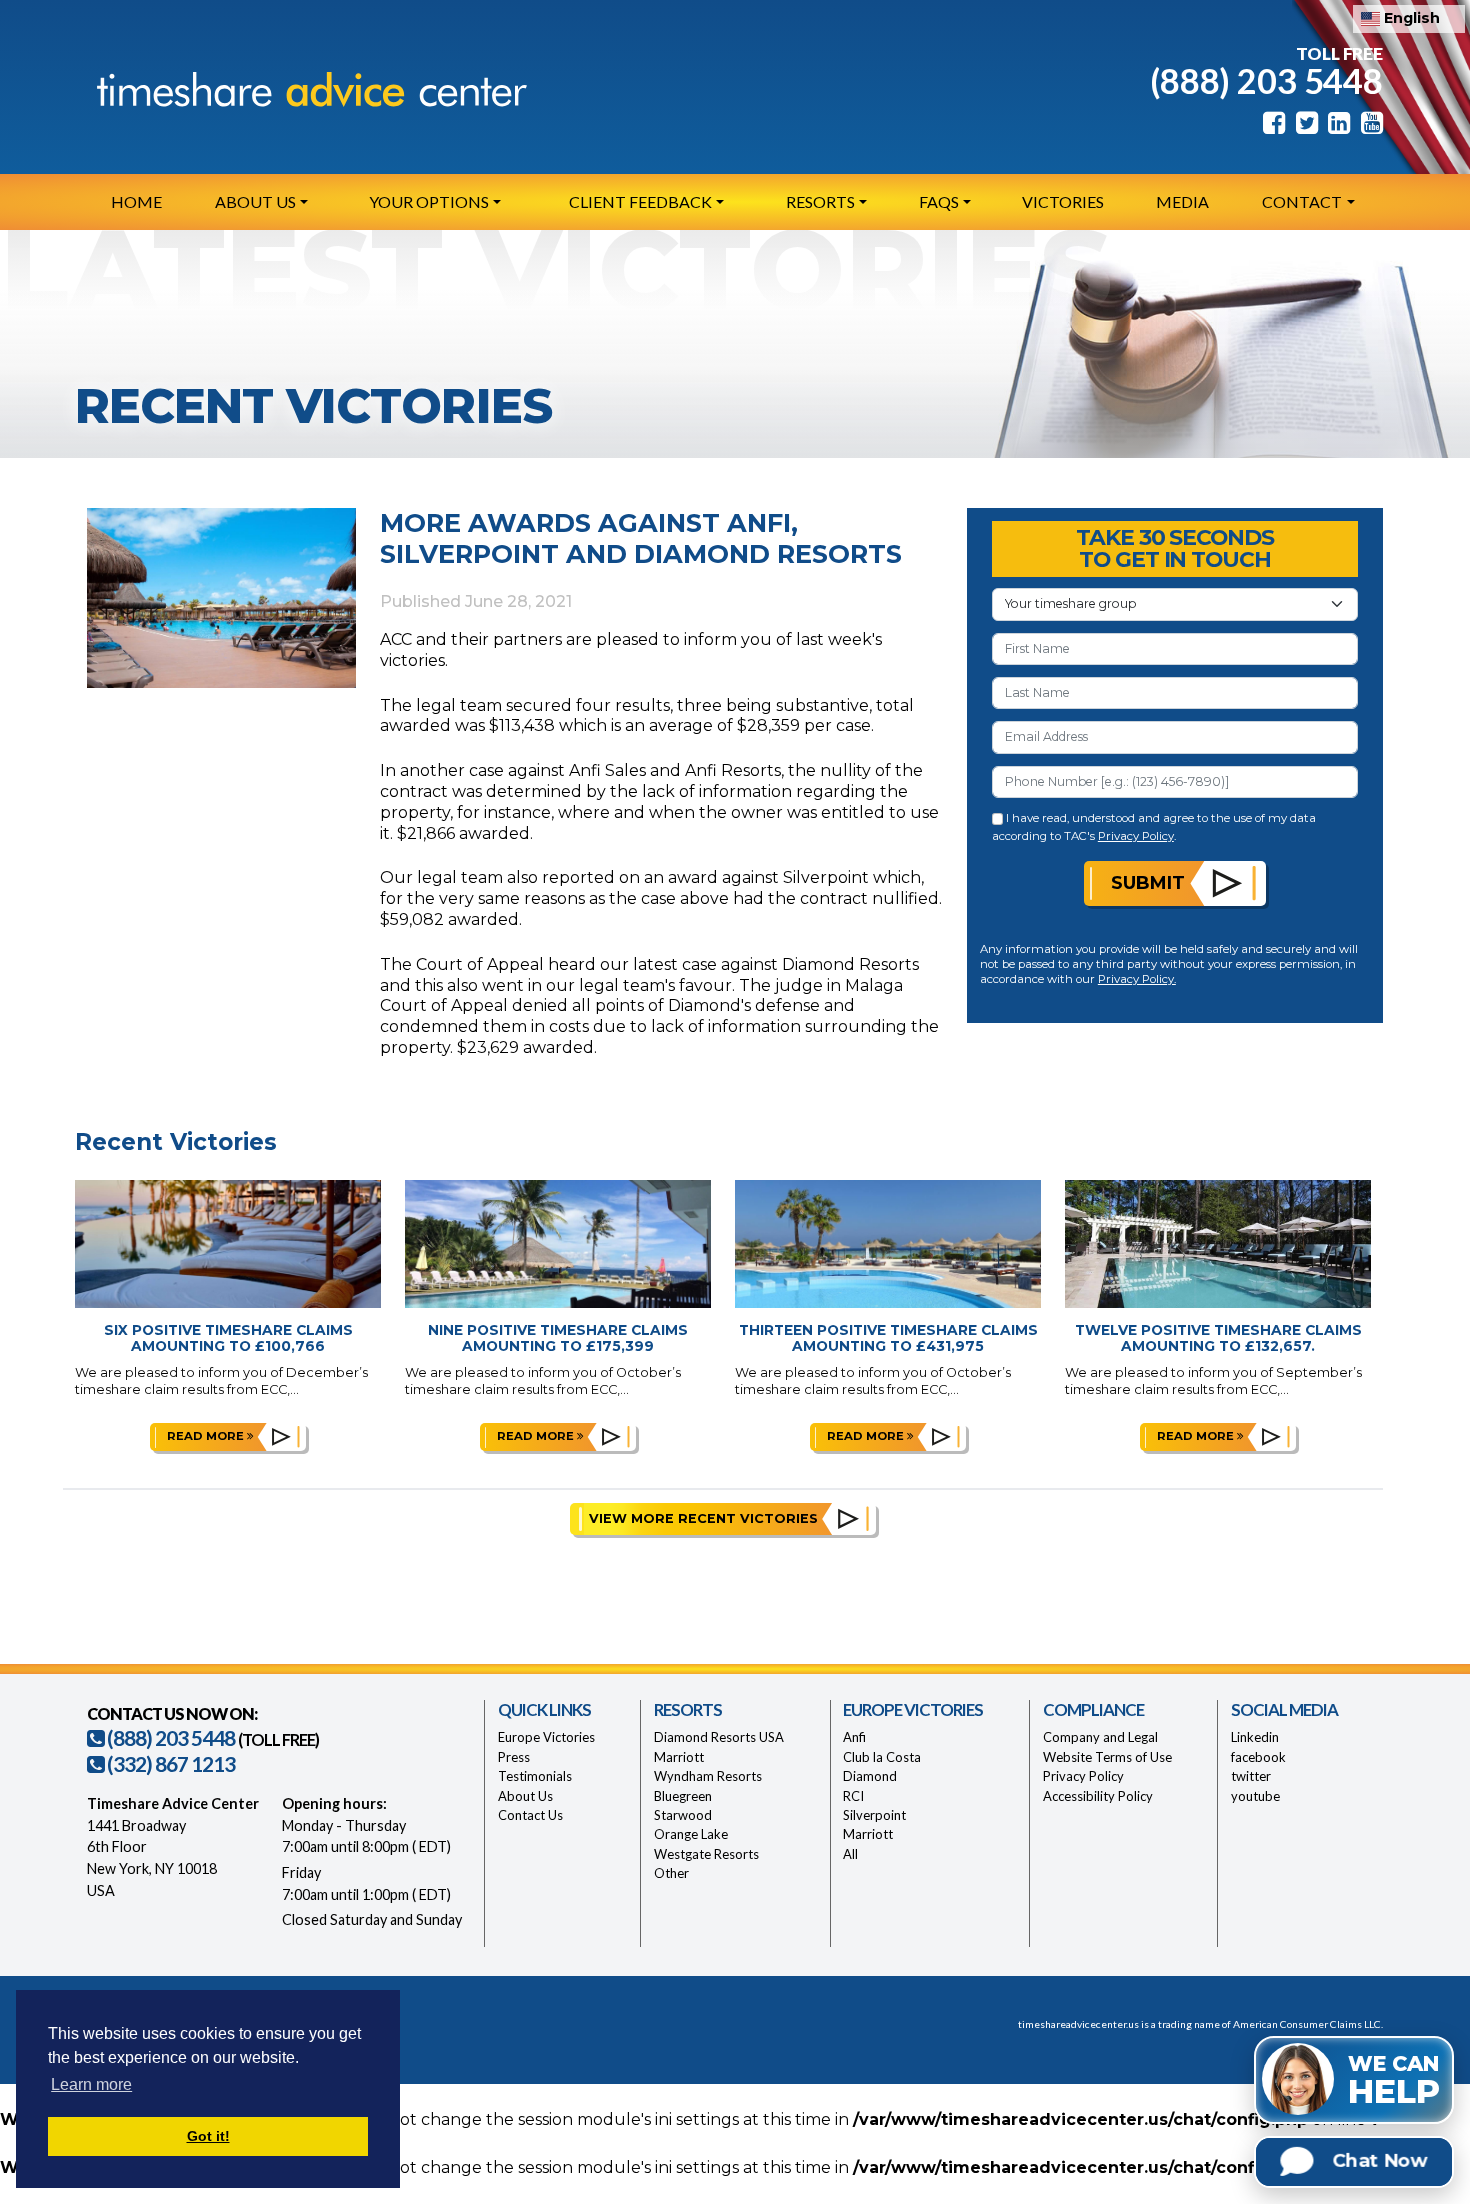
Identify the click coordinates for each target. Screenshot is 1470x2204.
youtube (1255, 1796)
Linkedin (1255, 1737)
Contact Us (530, 1815)
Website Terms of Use (1107, 1757)
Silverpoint (874, 1815)
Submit (1148, 882)
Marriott (679, 1757)
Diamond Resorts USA (719, 1737)
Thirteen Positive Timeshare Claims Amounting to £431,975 (888, 1338)
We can (1394, 2081)
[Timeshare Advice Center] (307, 88)
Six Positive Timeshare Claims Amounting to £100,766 (228, 1338)
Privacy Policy (1136, 836)
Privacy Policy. (1137, 979)
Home (136, 201)
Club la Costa (882, 1757)
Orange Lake (691, 1834)
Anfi (854, 1737)
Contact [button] (1302, 201)
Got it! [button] (208, 2136)
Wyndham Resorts (708, 1776)
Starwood (683, 1815)
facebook (1258, 1757)
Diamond (870, 1776)
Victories (1063, 201)
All (850, 1854)
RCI (853, 1796)
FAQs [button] (939, 201)
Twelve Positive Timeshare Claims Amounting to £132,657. (1218, 1338)
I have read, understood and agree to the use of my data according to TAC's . (1154, 826)
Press (514, 1757)
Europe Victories (546, 1737)
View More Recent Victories (703, 1518)
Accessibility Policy (1098, 1796)
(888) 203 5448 (1266, 80)
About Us (525, 1796)
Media (1182, 201)
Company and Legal (1100, 1737)
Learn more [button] (91, 2084)
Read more (207, 1436)
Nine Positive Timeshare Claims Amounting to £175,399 (558, 1338)
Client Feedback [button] (640, 201)
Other (671, 1873)
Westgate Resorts (706, 1854)
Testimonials (535, 1776)
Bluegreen (683, 1796)
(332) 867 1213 (169, 1764)
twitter (1251, 1776)
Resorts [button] (820, 201)
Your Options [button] (429, 201)
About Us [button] (255, 201)
